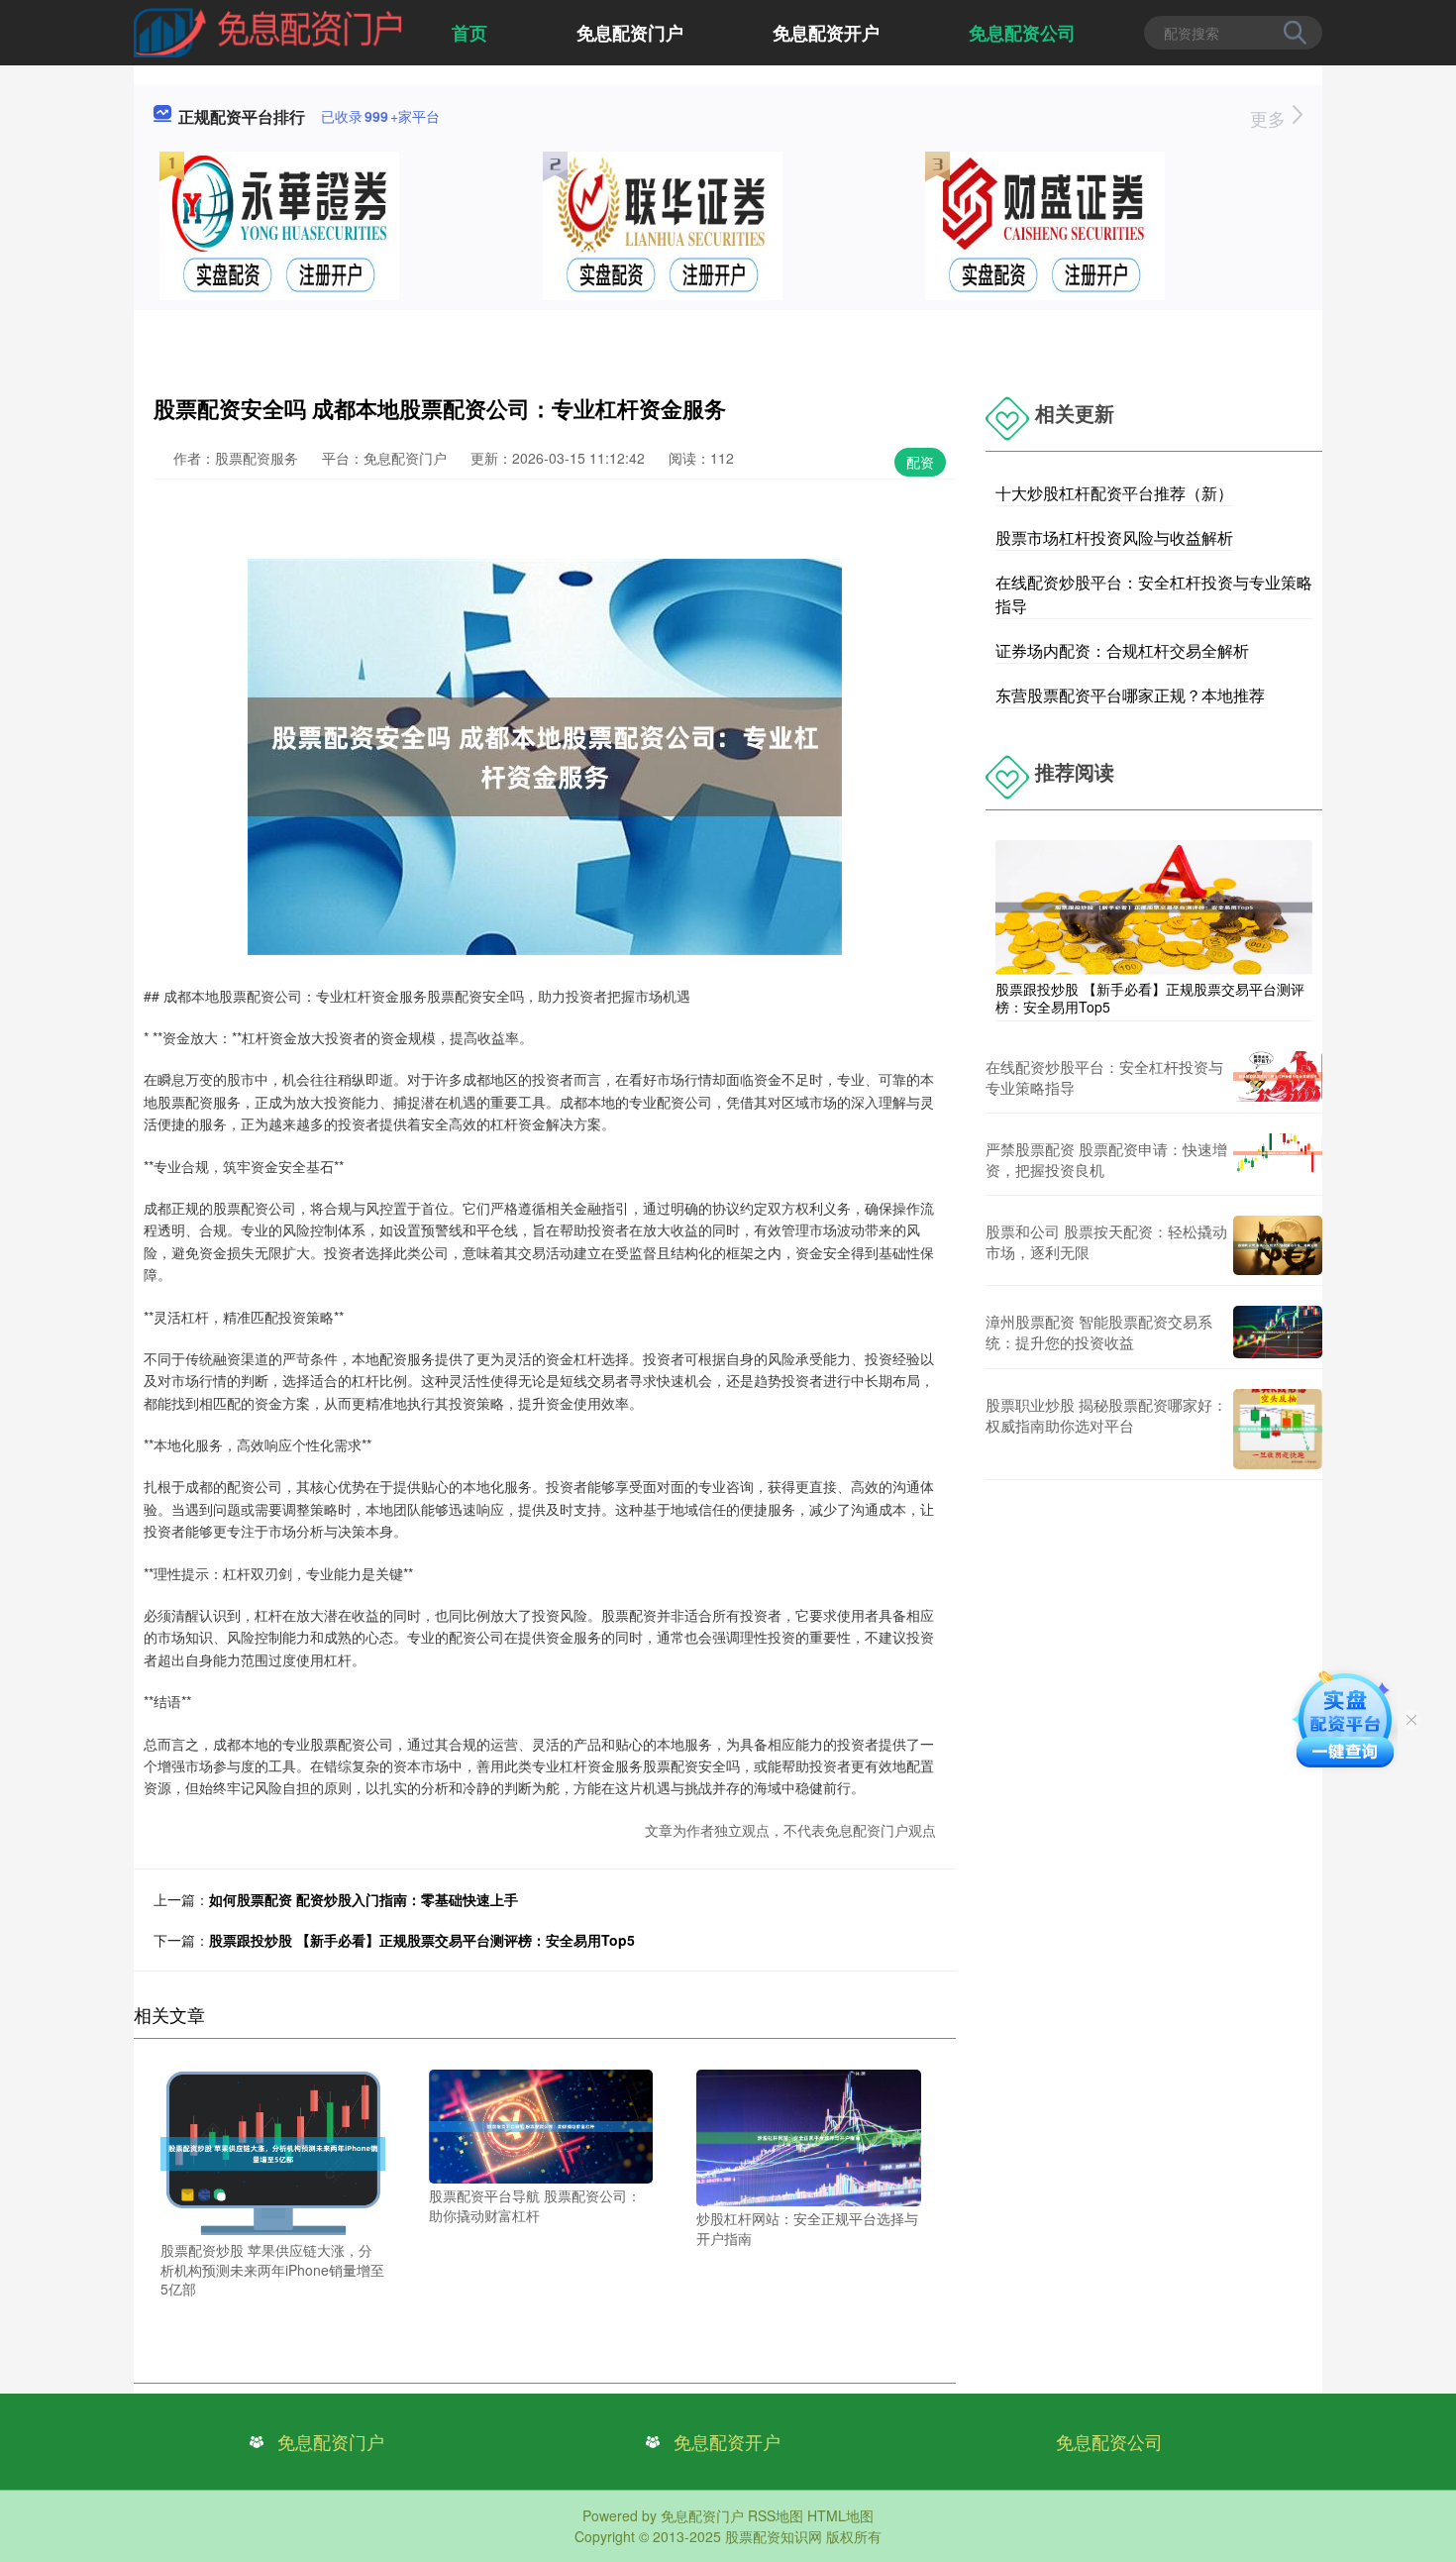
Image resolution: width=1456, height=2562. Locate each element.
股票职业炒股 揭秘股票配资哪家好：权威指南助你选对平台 (1106, 1415)
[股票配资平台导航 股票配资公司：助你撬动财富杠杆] (541, 2124)
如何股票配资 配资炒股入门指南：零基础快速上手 (364, 1899)
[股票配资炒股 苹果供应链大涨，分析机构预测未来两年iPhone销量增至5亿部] (273, 2152)
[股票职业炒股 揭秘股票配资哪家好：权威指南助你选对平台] (1278, 1429)
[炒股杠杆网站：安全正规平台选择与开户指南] (809, 2136)
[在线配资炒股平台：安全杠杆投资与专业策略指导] (1278, 1077)
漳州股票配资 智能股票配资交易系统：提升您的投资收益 (1099, 1332)
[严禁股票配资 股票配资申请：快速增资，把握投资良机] (1278, 1159)
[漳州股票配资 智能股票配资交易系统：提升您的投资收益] (1278, 1333)
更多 (1270, 118)
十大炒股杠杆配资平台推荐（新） (1114, 493)
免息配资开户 (826, 33)
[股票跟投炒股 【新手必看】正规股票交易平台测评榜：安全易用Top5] (1154, 906)
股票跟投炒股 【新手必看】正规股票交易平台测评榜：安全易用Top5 (422, 1940)
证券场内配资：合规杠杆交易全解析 (1122, 650)
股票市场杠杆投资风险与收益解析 (1114, 537)
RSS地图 (776, 2515)
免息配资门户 (630, 33)
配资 (920, 462)
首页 (469, 33)
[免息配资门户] (268, 31)
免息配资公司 (1022, 33)
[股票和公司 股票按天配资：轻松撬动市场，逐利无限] (1278, 1245)
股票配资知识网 (774, 2536)
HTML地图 (840, 2515)
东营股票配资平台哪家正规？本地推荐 (1130, 695)
